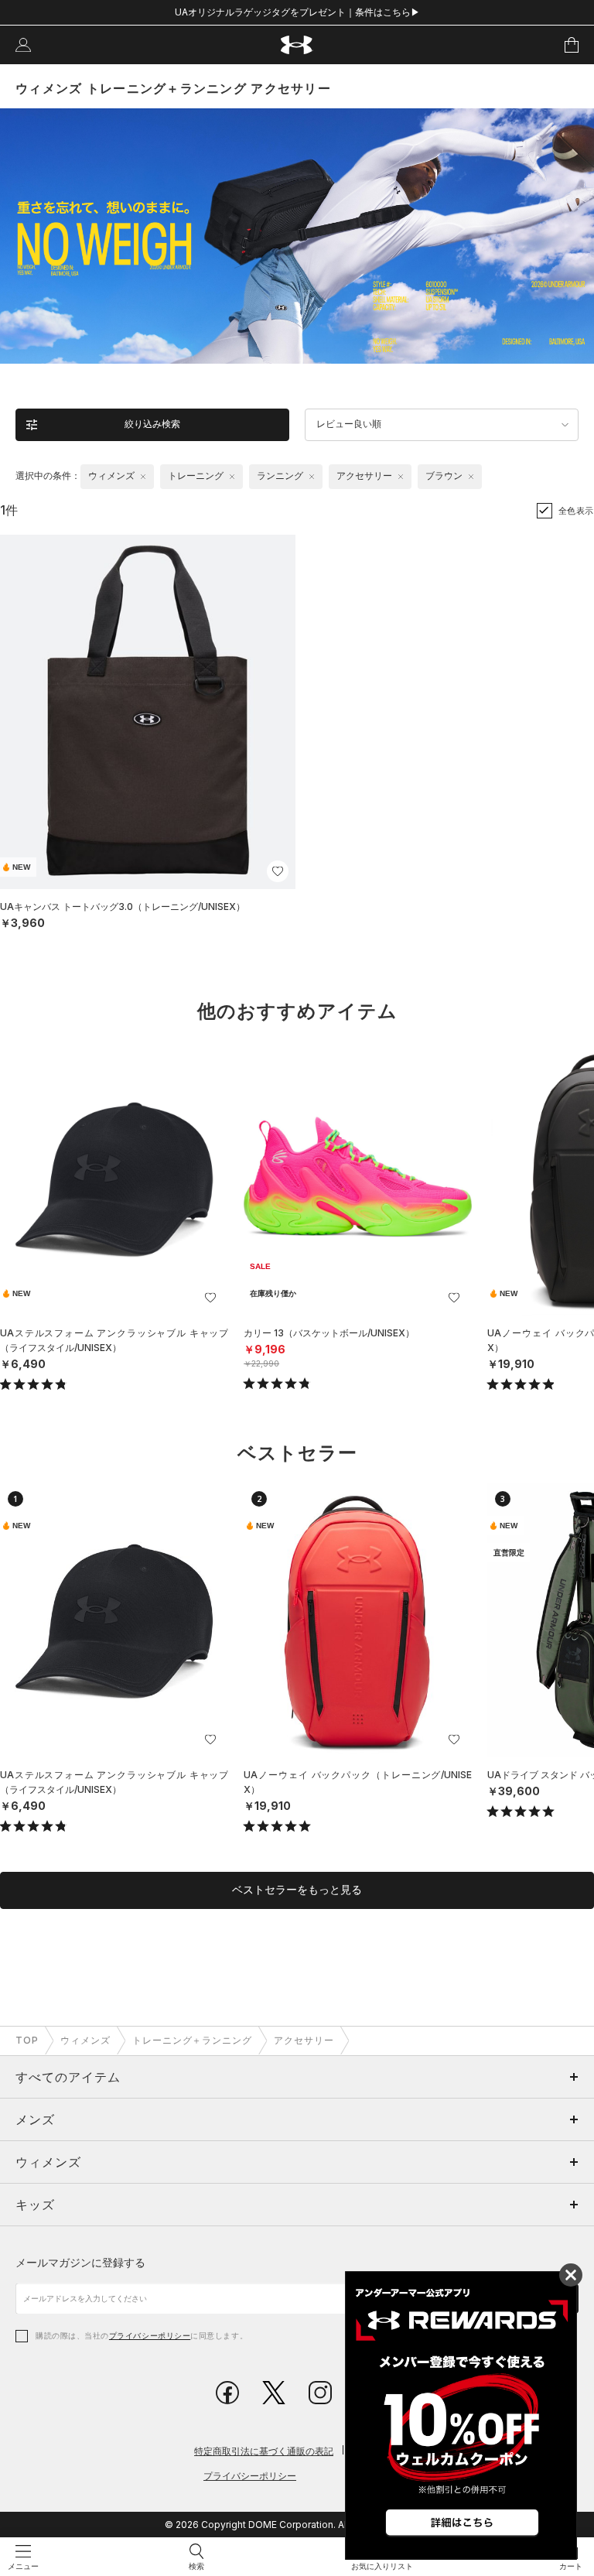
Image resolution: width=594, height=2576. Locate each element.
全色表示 (576, 511)
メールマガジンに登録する (80, 2262)
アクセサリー (304, 2040)
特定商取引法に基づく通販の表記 (264, 2451)
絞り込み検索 (152, 424)
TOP (27, 2040)
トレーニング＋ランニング (193, 2040)
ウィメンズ (85, 2040)
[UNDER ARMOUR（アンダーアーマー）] (297, 45)
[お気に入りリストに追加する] (278, 871)
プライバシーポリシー (150, 2335)
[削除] (143, 477)
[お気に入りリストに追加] (210, 1298)
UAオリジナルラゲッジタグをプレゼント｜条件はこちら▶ (297, 12)
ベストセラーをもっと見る (297, 1890)
